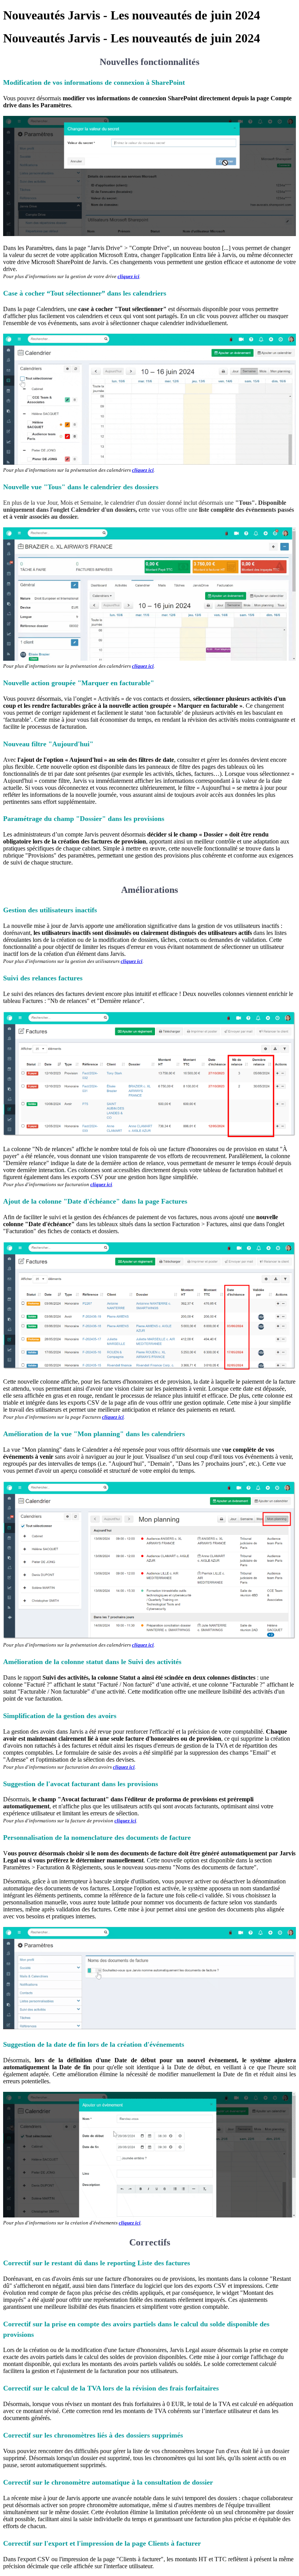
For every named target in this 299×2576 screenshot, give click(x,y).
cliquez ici (128, 276)
